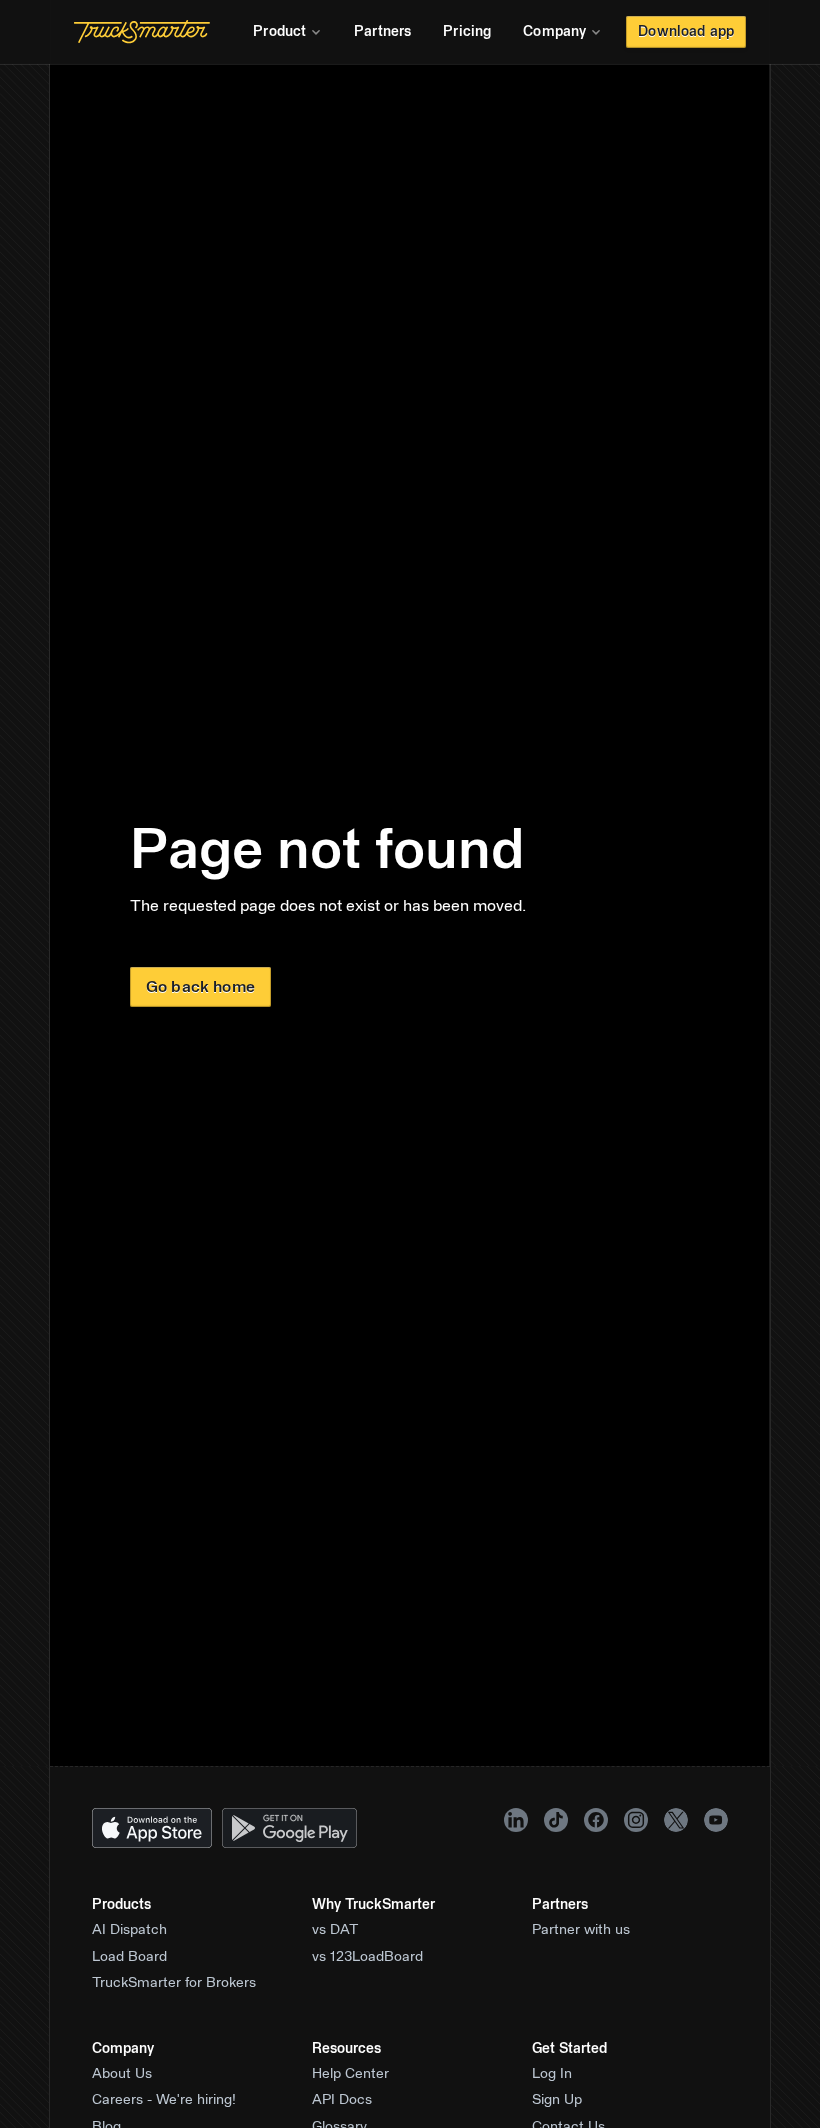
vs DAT (335, 1930)
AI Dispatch (129, 1930)
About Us (122, 2074)
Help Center (350, 2074)
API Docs (342, 2100)
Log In (552, 2074)
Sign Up (557, 2100)
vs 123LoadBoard (367, 1957)
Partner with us (581, 1930)
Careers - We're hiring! (164, 2100)
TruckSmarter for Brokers (174, 1983)
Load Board (129, 1957)
